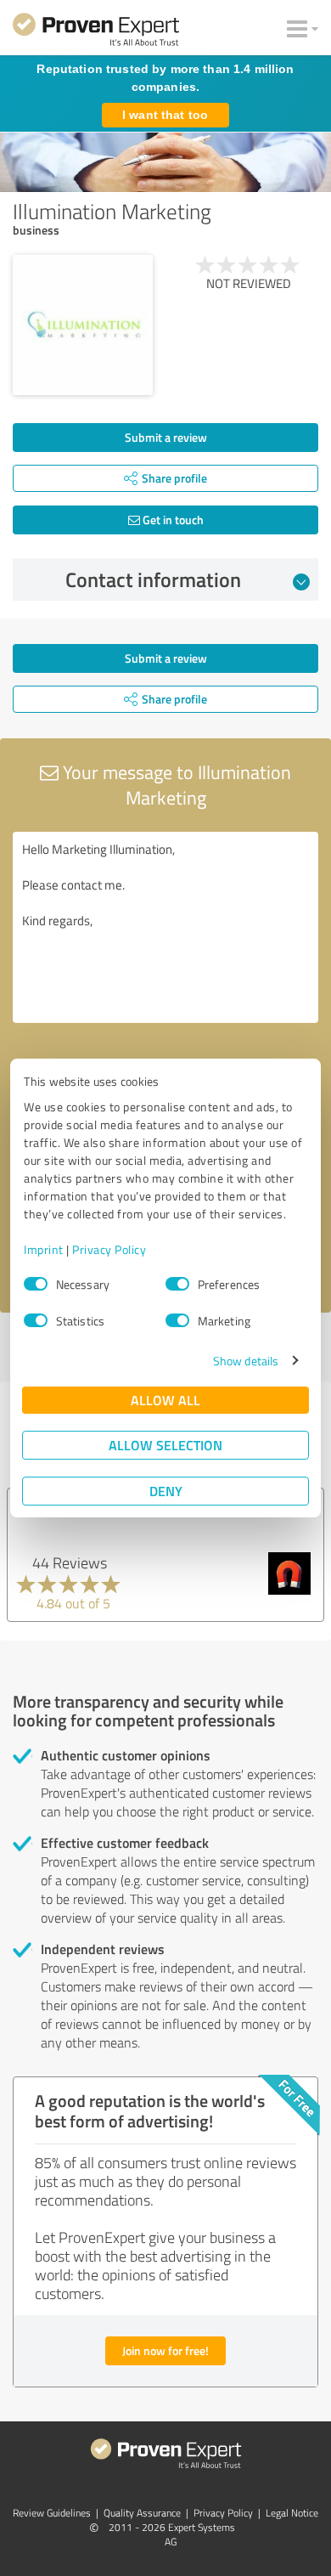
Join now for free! (165, 2350)
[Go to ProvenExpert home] (96, 32)
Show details (246, 1361)
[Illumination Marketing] (83, 325)
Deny (166, 1491)
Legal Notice (292, 2513)
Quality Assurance (142, 2513)
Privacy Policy (109, 1249)
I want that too (165, 115)
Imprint (44, 1249)
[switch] (177, 1284)
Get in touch (172, 520)
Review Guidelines (52, 2513)
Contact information (153, 579)
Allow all (165, 1400)
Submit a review (166, 437)
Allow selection (165, 1445)
